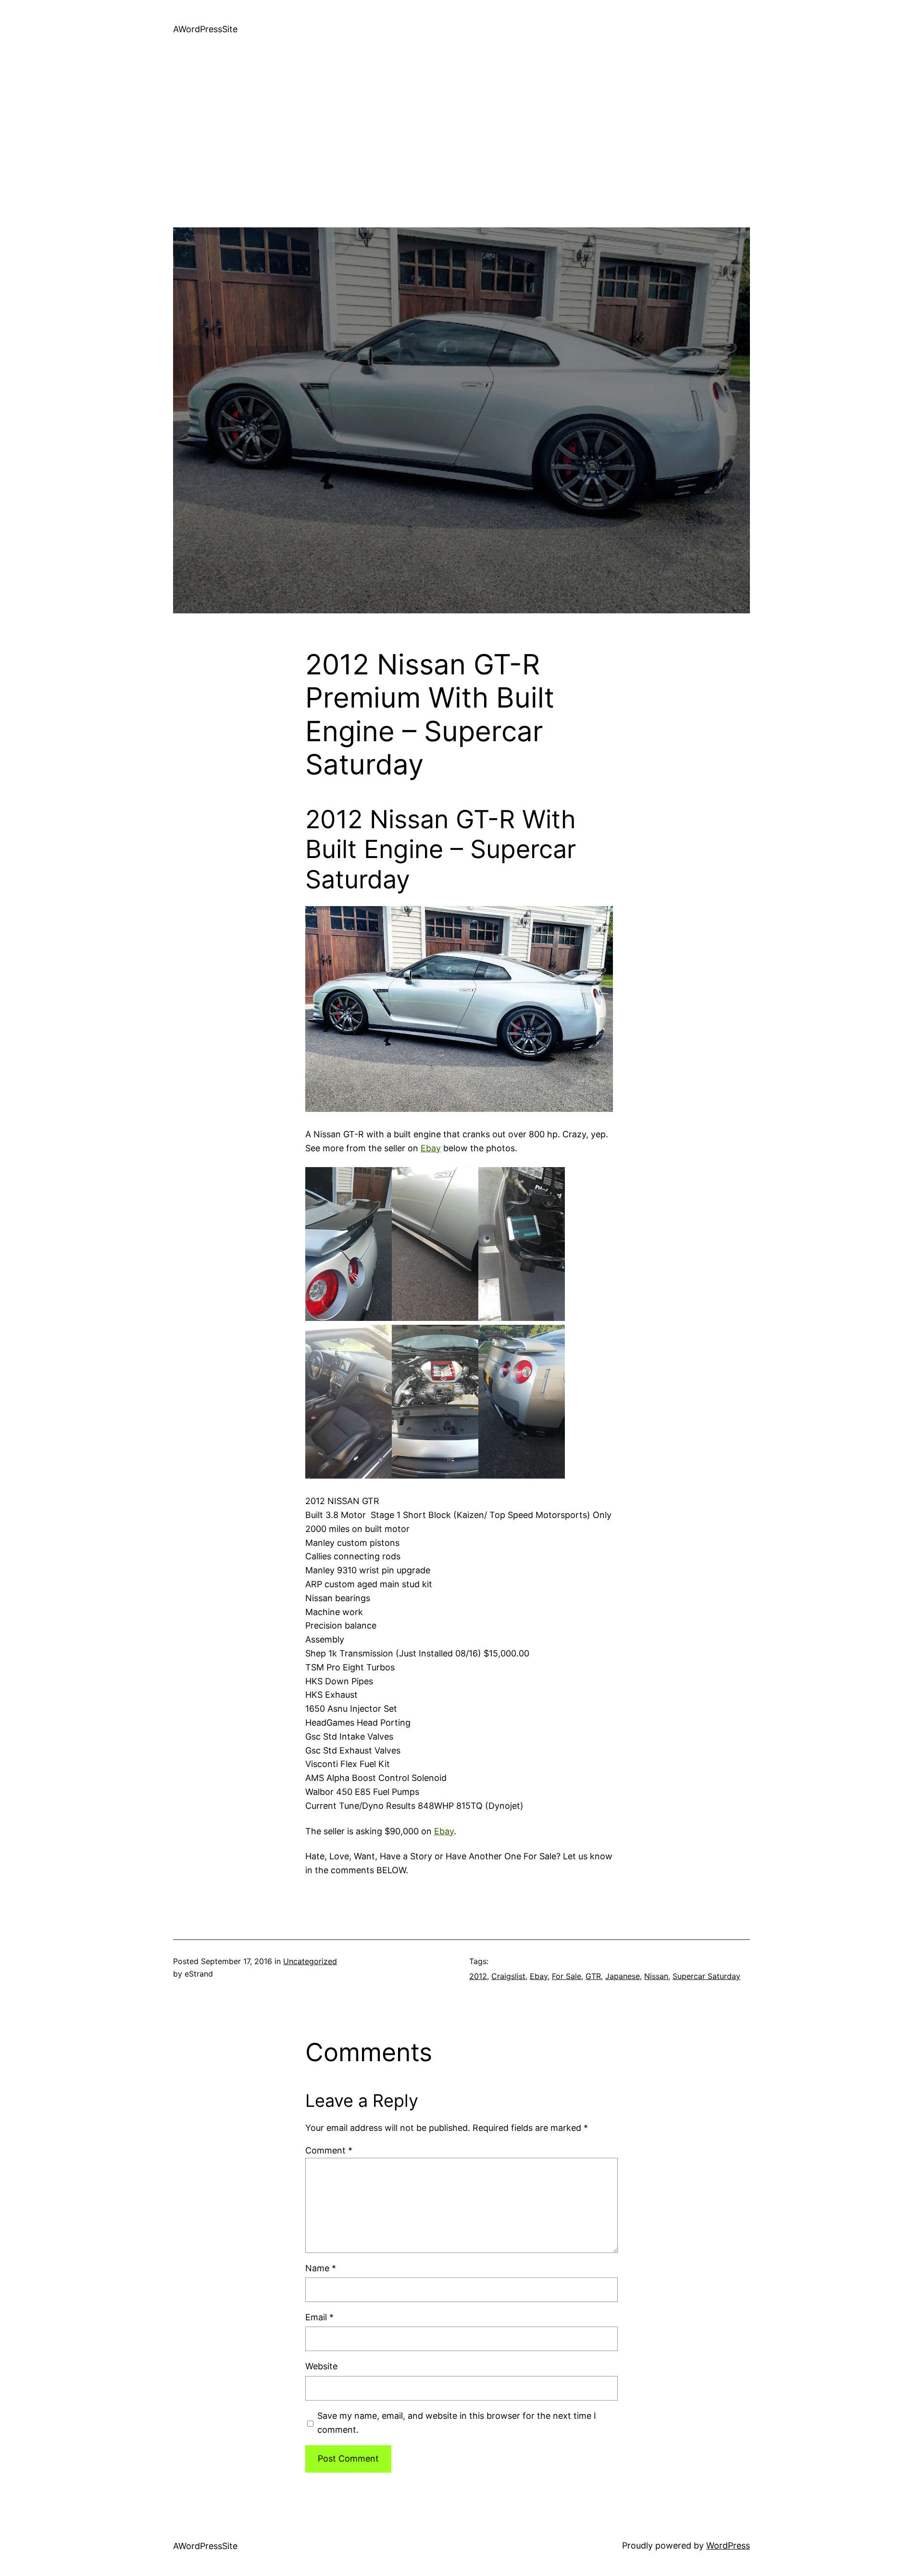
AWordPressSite (205, 29)
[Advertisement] (461, 160)
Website (321, 2366)
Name (321, 2268)
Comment (329, 2150)
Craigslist (508, 1976)
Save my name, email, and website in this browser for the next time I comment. (457, 2423)
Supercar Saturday (706, 1976)
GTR (593, 1976)
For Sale (567, 1976)
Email (319, 2317)
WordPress (728, 2545)
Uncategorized (310, 1961)
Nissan (656, 1976)
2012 (478, 1976)
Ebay (431, 1148)
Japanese (623, 1976)
